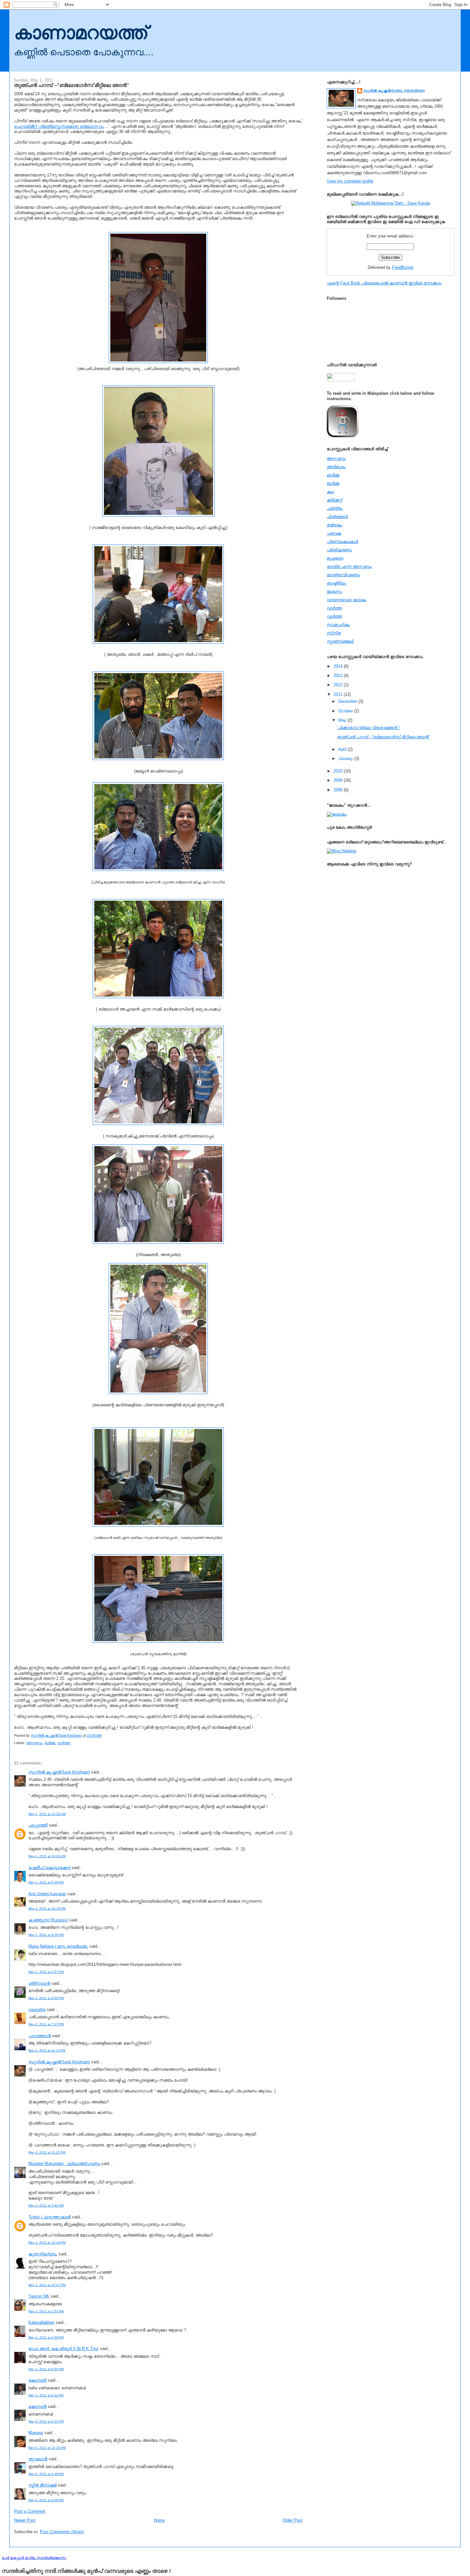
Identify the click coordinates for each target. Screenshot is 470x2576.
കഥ (330, 492)
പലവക (334, 533)
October (346, 711)
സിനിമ (334, 633)
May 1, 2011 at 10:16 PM (47, 1909)
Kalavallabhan (41, 2322)
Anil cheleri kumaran (47, 1894)
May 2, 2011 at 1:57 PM (46, 1972)
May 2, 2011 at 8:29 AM (46, 1935)
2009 (339, 780)
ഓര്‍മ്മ (50, 1743)
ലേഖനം (334, 591)
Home (159, 2520)
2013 (339, 675)
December (348, 701)
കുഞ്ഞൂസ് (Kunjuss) (48, 1920)
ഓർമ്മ (333, 483)
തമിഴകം (334, 525)
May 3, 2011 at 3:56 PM (46, 2337)
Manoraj (36, 2433)
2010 (339, 771)
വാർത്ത (64, 1743)
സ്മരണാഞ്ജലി (340, 641)
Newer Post (25, 2520)
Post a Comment (30, 2511)
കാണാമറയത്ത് (81, 33)
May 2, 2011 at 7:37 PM (46, 2024)
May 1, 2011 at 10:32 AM (47, 1856)
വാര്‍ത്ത (334, 608)
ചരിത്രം (335, 508)
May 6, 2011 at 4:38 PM (46, 2474)
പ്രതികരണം (339, 550)
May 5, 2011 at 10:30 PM (47, 2448)
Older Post (293, 2520)
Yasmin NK (39, 2296)
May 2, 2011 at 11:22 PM (47, 2152)
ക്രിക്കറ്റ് (334, 500)
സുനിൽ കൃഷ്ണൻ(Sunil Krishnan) (59, 1772)
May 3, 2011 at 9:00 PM (46, 2369)
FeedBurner (403, 267)
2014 (339, 666)
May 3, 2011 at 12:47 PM (47, 2285)
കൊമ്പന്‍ (37, 2380)
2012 (339, 685)
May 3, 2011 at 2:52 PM (46, 2311)
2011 (339, 694)
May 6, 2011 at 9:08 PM (46, 2500)
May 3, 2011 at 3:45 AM (46, 2205)
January (346, 759)
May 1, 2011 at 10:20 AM (47, 1814)
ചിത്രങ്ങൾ (337, 517)
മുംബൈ (335, 558)
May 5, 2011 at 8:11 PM (46, 2395)
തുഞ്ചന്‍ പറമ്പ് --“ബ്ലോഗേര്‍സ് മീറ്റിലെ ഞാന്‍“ (383, 737)
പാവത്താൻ (40, 2036)
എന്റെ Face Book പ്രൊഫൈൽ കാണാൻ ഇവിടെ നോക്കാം (384, 283)
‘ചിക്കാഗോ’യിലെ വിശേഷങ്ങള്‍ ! (368, 728)
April (343, 749)
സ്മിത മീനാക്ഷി (43, 2485)
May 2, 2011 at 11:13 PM (47, 2050)
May (343, 720)
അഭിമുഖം (336, 467)
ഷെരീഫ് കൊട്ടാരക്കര (49, 1868)
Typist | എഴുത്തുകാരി (50, 2217)
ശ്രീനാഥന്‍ (39, 1983)
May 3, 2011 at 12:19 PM (47, 2242)
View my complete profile (350, 181)
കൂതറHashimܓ (43, 2254)
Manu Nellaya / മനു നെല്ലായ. (58, 1946)
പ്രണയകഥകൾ (342, 542)
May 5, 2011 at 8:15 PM (46, 2421)
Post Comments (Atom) (62, 2532)
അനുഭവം (34, 1743)
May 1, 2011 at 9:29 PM (46, 1882)
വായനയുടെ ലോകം (347, 600)
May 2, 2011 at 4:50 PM (46, 1998)
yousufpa (37, 2010)
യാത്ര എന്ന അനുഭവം (349, 566)
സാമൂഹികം (338, 625)
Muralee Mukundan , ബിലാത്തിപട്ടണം (65, 2164)
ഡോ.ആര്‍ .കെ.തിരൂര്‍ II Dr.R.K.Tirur (63, 2349)
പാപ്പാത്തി (38, 1825)
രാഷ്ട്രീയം (336, 583)
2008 (339, 790)
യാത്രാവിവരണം (343, 575)
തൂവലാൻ (38, 2459)
